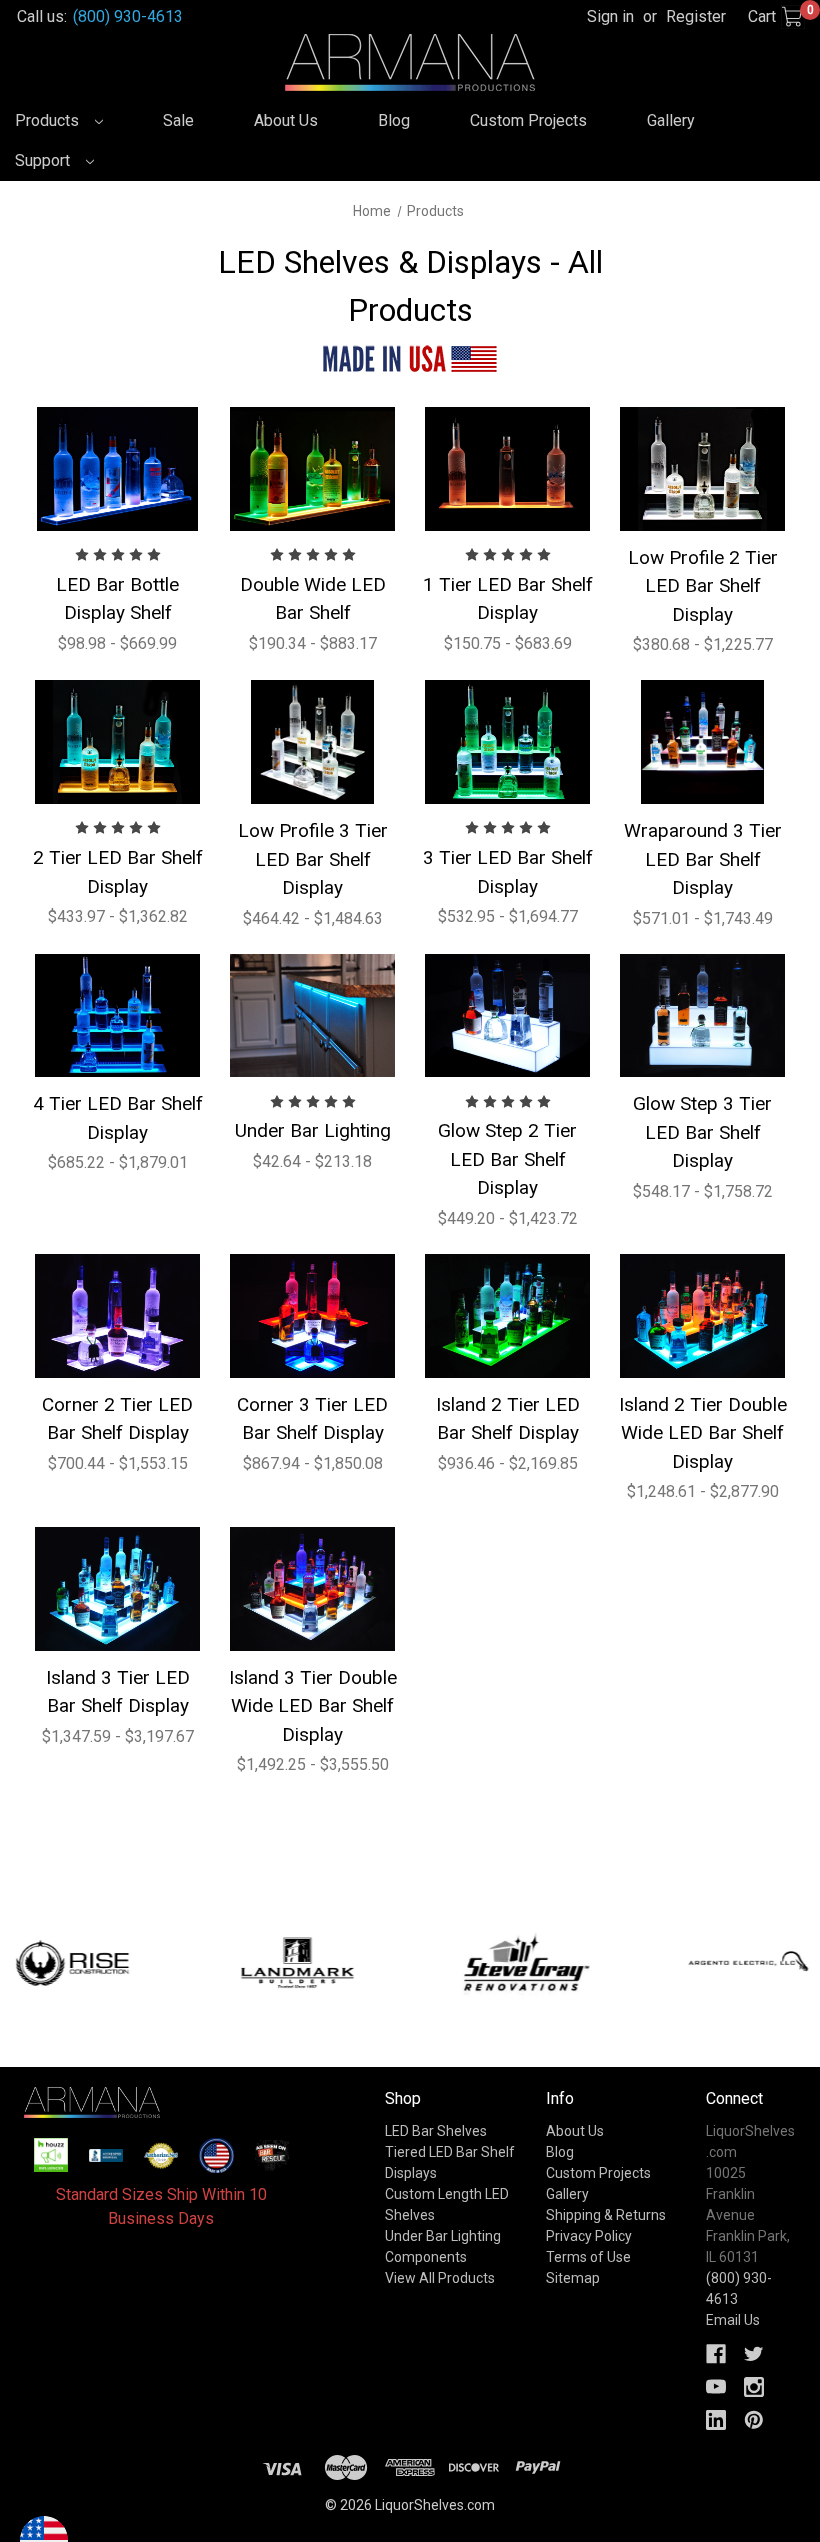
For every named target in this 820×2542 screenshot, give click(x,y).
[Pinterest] (754, 2420)
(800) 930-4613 (128, 16)
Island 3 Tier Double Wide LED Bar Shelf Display (313, 1706)
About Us (286, 120)
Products (49, 120)
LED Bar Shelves (436, 2131)
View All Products (440, 2278)
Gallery (671, 120)
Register (696, 16)
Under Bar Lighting (313, 1130)
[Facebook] (716, 2354)
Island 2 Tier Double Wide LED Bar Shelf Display (703, 1433)
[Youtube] (716, 2387)
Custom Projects (528, 120)
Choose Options (117, 468)
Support (44, 160)
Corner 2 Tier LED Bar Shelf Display (117, 1419)
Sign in (610, 16)
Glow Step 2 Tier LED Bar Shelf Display (507, 1159)
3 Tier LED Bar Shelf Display (508, 872)
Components (426, 2257)
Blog (394, 120)
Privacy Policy (589, 2236)
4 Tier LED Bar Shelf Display (118, 1118)
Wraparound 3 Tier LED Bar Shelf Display (703, 859)
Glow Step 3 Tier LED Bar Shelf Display (702, 1132)
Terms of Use (588, 2257)
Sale (178, 120)
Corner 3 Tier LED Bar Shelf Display (312, 1419)
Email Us (733, 2320)
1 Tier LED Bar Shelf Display (508, 599)
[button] (51, 2155)
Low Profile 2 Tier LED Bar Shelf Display (703, 586)
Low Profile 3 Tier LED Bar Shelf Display (313, 859)
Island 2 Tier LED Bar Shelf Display (508, 1419)
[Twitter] (754, 2354)
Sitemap (573, 2278)
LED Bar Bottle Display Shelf (117, 599)
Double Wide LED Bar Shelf (313, 599)
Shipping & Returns (606, 2215)
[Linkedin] (716, 2420)
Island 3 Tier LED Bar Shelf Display (118, 1692)
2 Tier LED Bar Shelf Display (118, 872)
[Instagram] (754, 2387)
